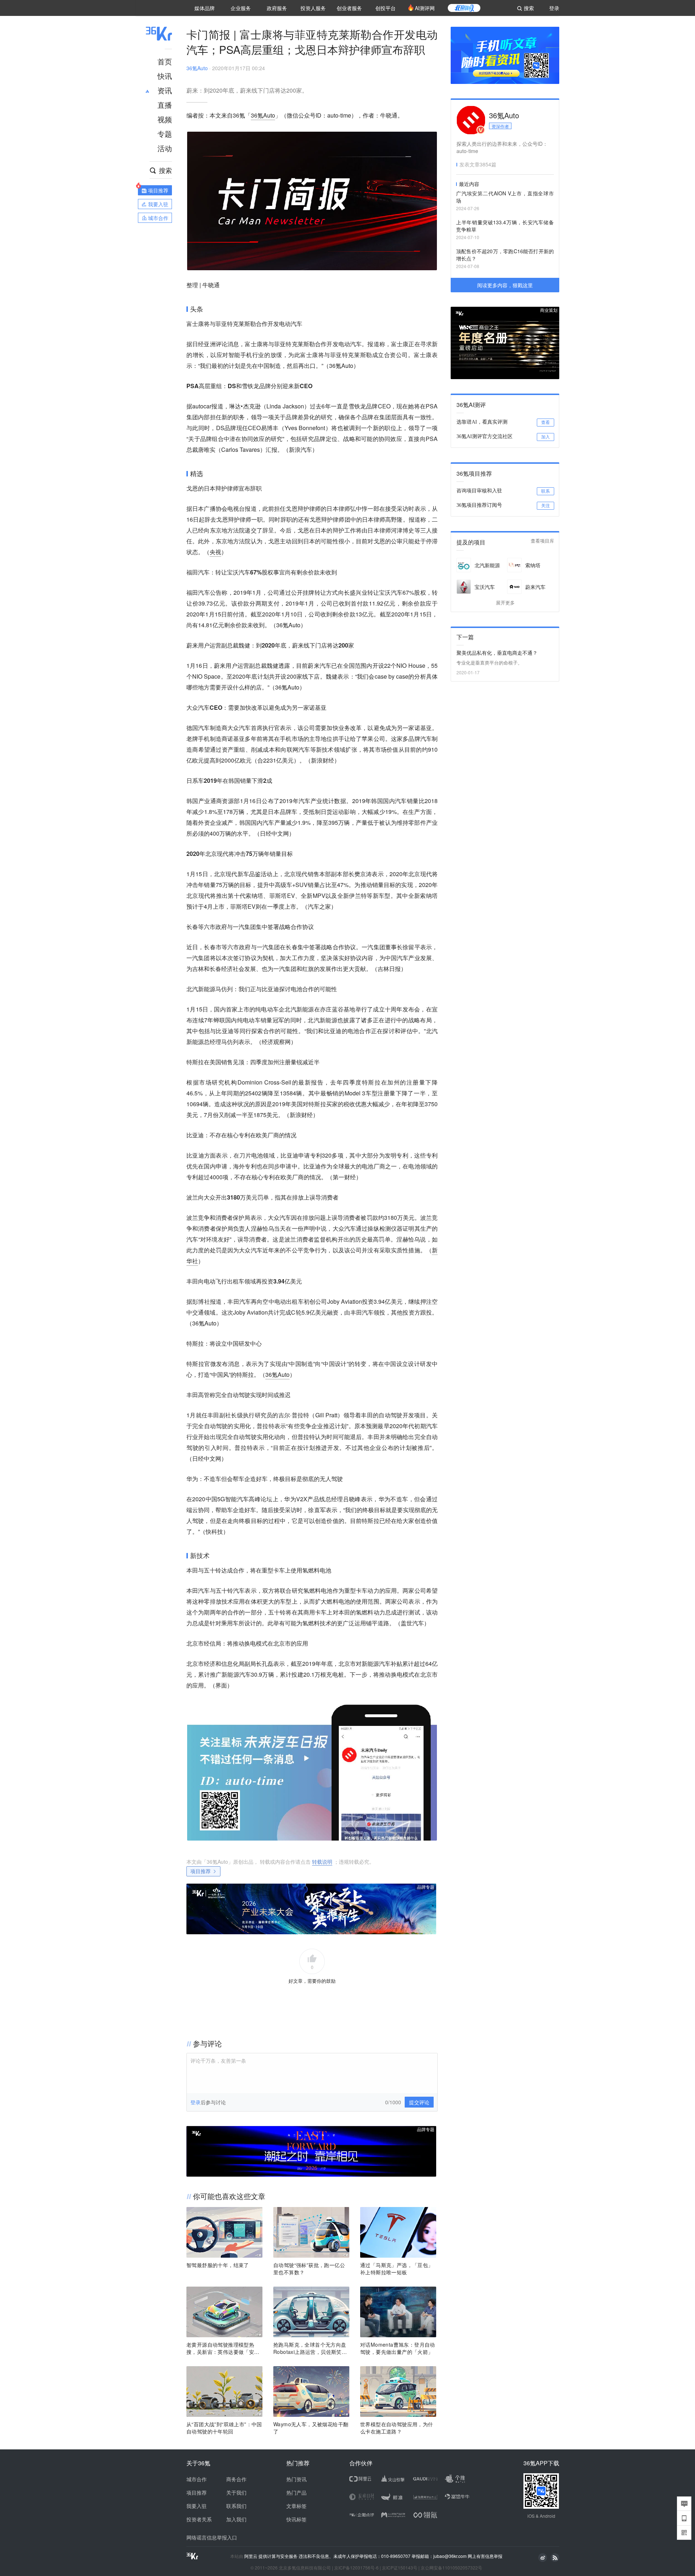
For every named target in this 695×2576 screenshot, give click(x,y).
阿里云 (251, 2556)
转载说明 (322, 1862)
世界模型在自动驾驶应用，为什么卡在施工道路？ (397, 2428)
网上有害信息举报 (485, 2556)
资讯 (165, 90)
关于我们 (236, 2492)
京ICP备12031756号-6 (356, 2567)
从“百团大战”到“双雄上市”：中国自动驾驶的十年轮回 (224, 2428)
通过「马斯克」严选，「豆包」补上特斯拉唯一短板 (397, 2269)
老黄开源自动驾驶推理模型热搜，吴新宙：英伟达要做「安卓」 (220, 2348)
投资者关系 (199, 2519)
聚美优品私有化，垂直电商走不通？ (497, 653)
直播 (165, 105)
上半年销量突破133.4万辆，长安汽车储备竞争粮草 (505, 226)
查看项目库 (542, 541)
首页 (165, 61)
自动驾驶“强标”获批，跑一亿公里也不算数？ (309, 2269)
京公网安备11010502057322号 (451, 2567)
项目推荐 (201, 1871)
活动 (165, 148)
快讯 (165, 76)
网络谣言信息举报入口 (212, 2537)
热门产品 (296, 2492)
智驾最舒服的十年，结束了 (218, 2265)
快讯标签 (296, 2519)
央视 (215, 552)
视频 (165, 119)
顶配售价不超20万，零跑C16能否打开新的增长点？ (505, 255)
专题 (165, 134)
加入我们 (236, 2519)
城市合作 (197, 2479)
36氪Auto (197, 68)
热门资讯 (296, 2479)
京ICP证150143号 (400, 2567)
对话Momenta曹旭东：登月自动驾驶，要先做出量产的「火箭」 (398, 2348)
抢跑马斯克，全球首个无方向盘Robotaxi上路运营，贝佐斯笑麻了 (310, 2348)
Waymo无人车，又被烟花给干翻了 (311, 2428)
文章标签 (296, 2506)
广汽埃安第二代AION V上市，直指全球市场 (505, 197)
